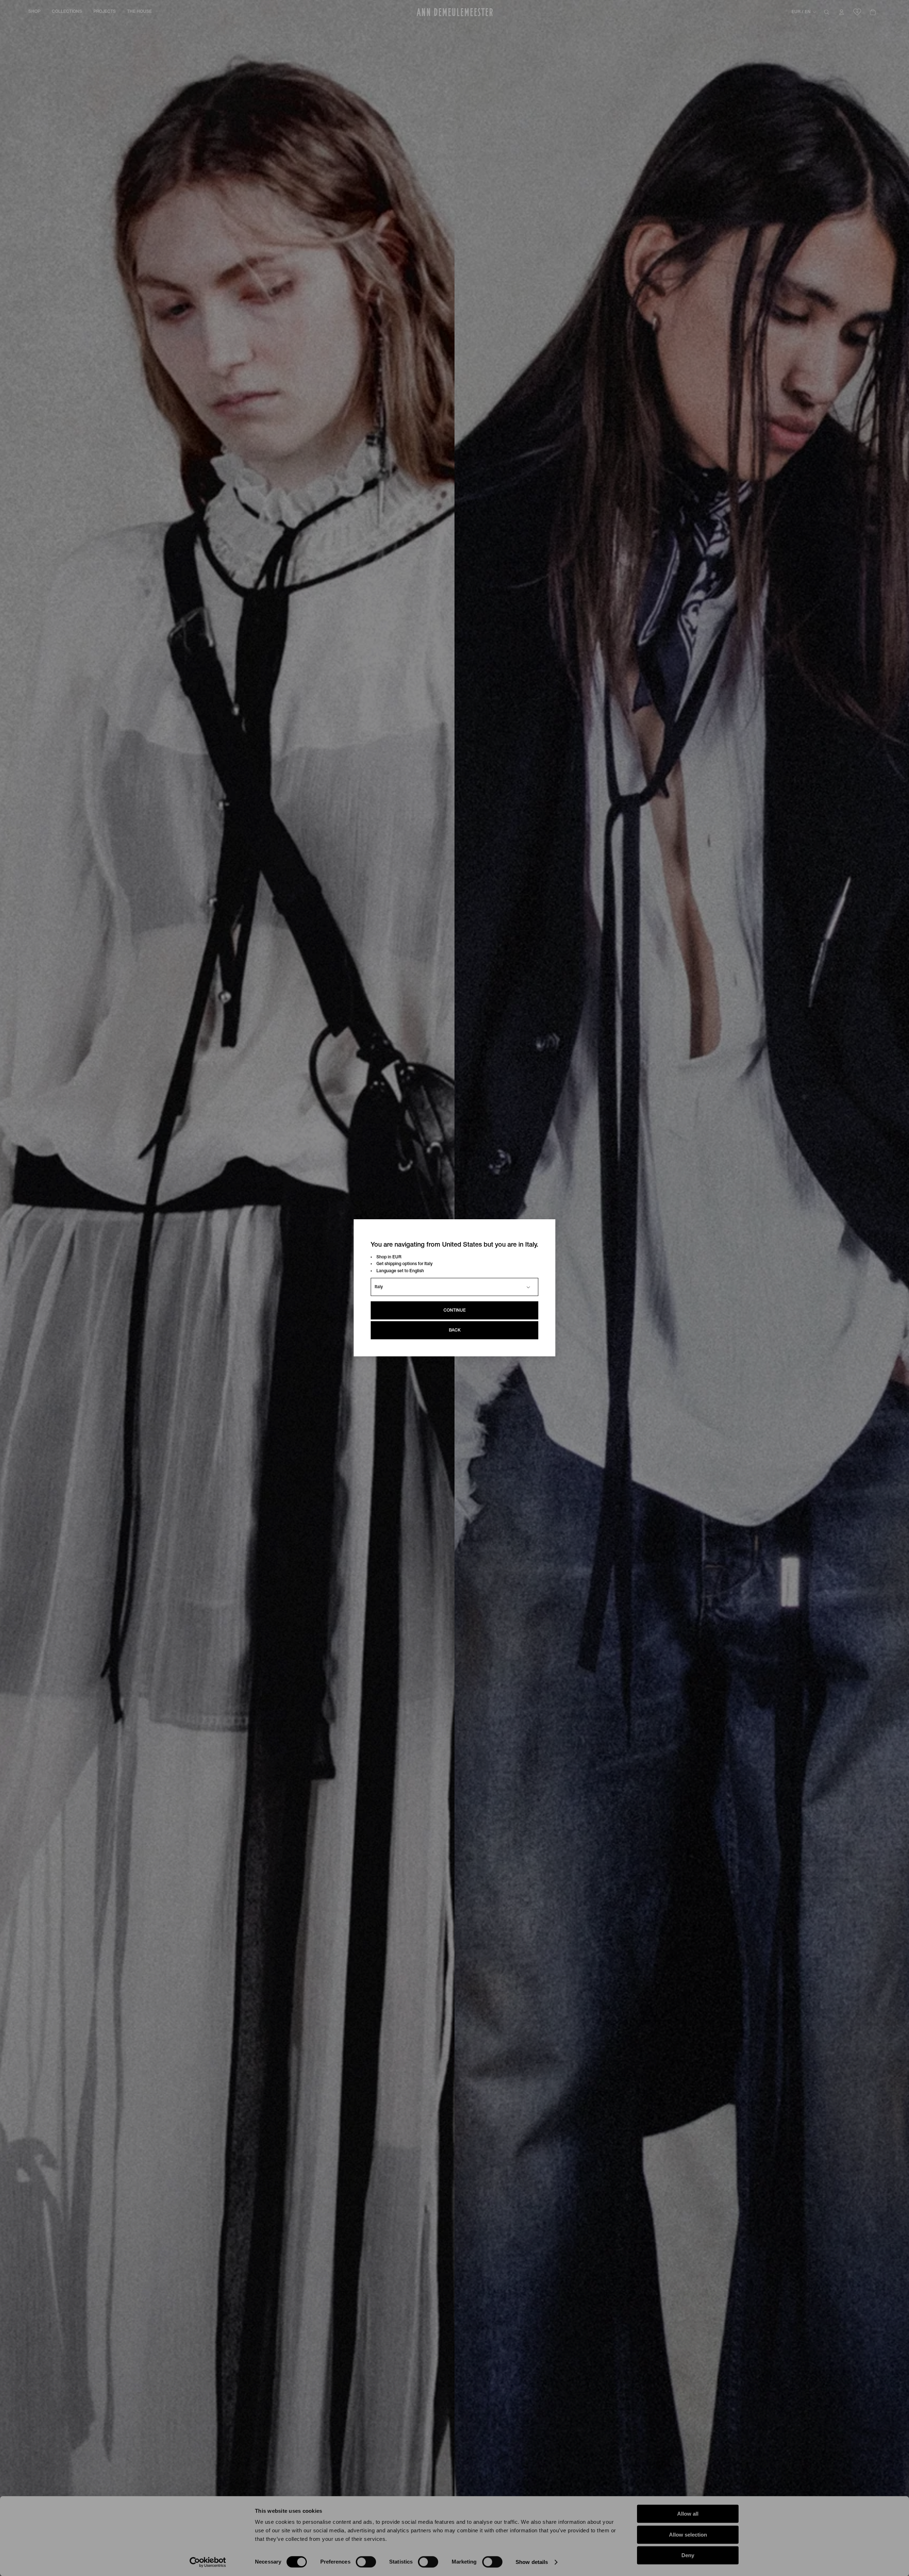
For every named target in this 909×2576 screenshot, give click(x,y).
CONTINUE (455, 1311)
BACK (455, 1331)
